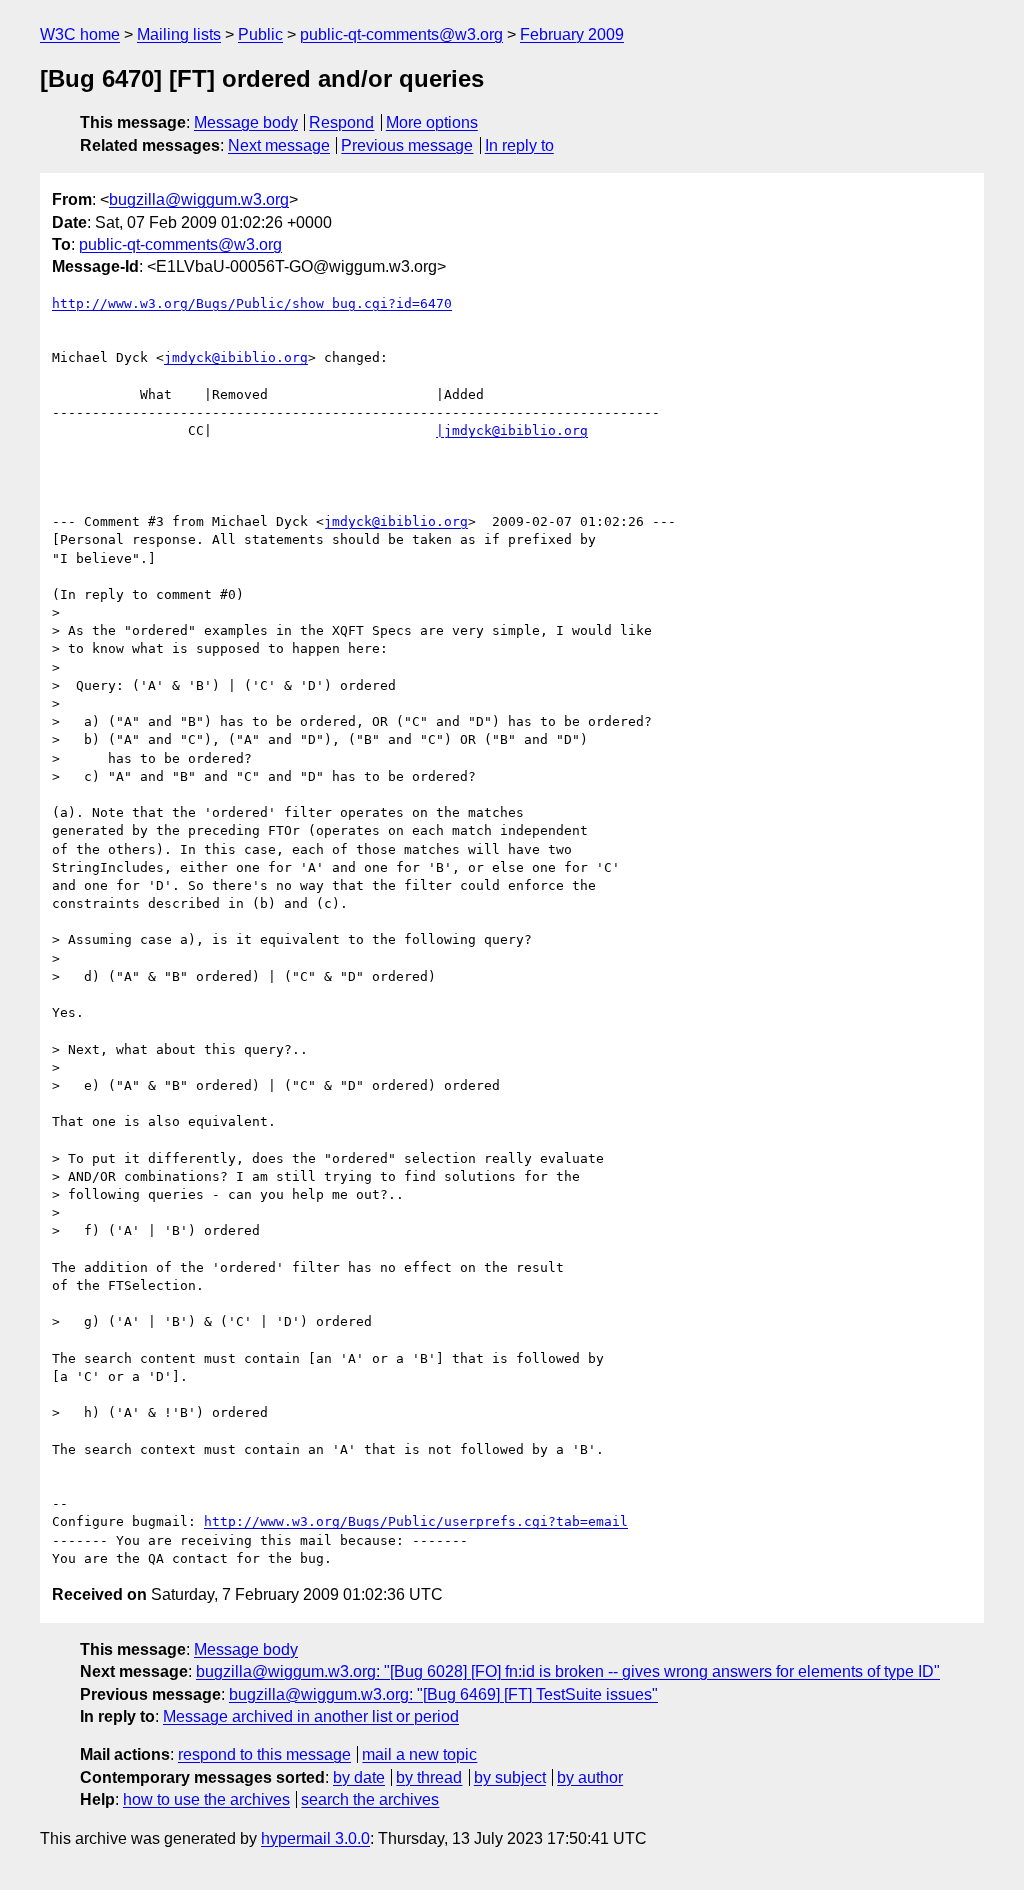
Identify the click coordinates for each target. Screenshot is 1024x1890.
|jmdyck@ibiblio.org (512, 430)
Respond (341, 122)
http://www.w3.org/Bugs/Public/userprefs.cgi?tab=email (416, 1521)
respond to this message (264, 1754)
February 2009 (572, 34)
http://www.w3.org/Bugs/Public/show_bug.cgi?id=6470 (252, 303)
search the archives (370, 1799)
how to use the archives (206, 1799)
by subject (510, 1777)
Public (260, 34)
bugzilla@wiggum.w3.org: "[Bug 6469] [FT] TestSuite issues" (443, 1694)
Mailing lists (179, 34)
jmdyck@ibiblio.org (236, 357)
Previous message (407, 145)
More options (432, 122)
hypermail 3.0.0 (315, 1838)
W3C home (80, 34)
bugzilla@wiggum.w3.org (199, 199)
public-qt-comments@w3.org (401, 34)
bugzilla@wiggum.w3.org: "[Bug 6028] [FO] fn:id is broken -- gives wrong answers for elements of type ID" (568, 1671)
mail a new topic (419, 1754)
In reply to (519, 145)
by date (359, 1777)
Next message (279, 145)
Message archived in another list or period (311, 1716)
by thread (429, 1777)
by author (590, 1777)
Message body (246, 122)
